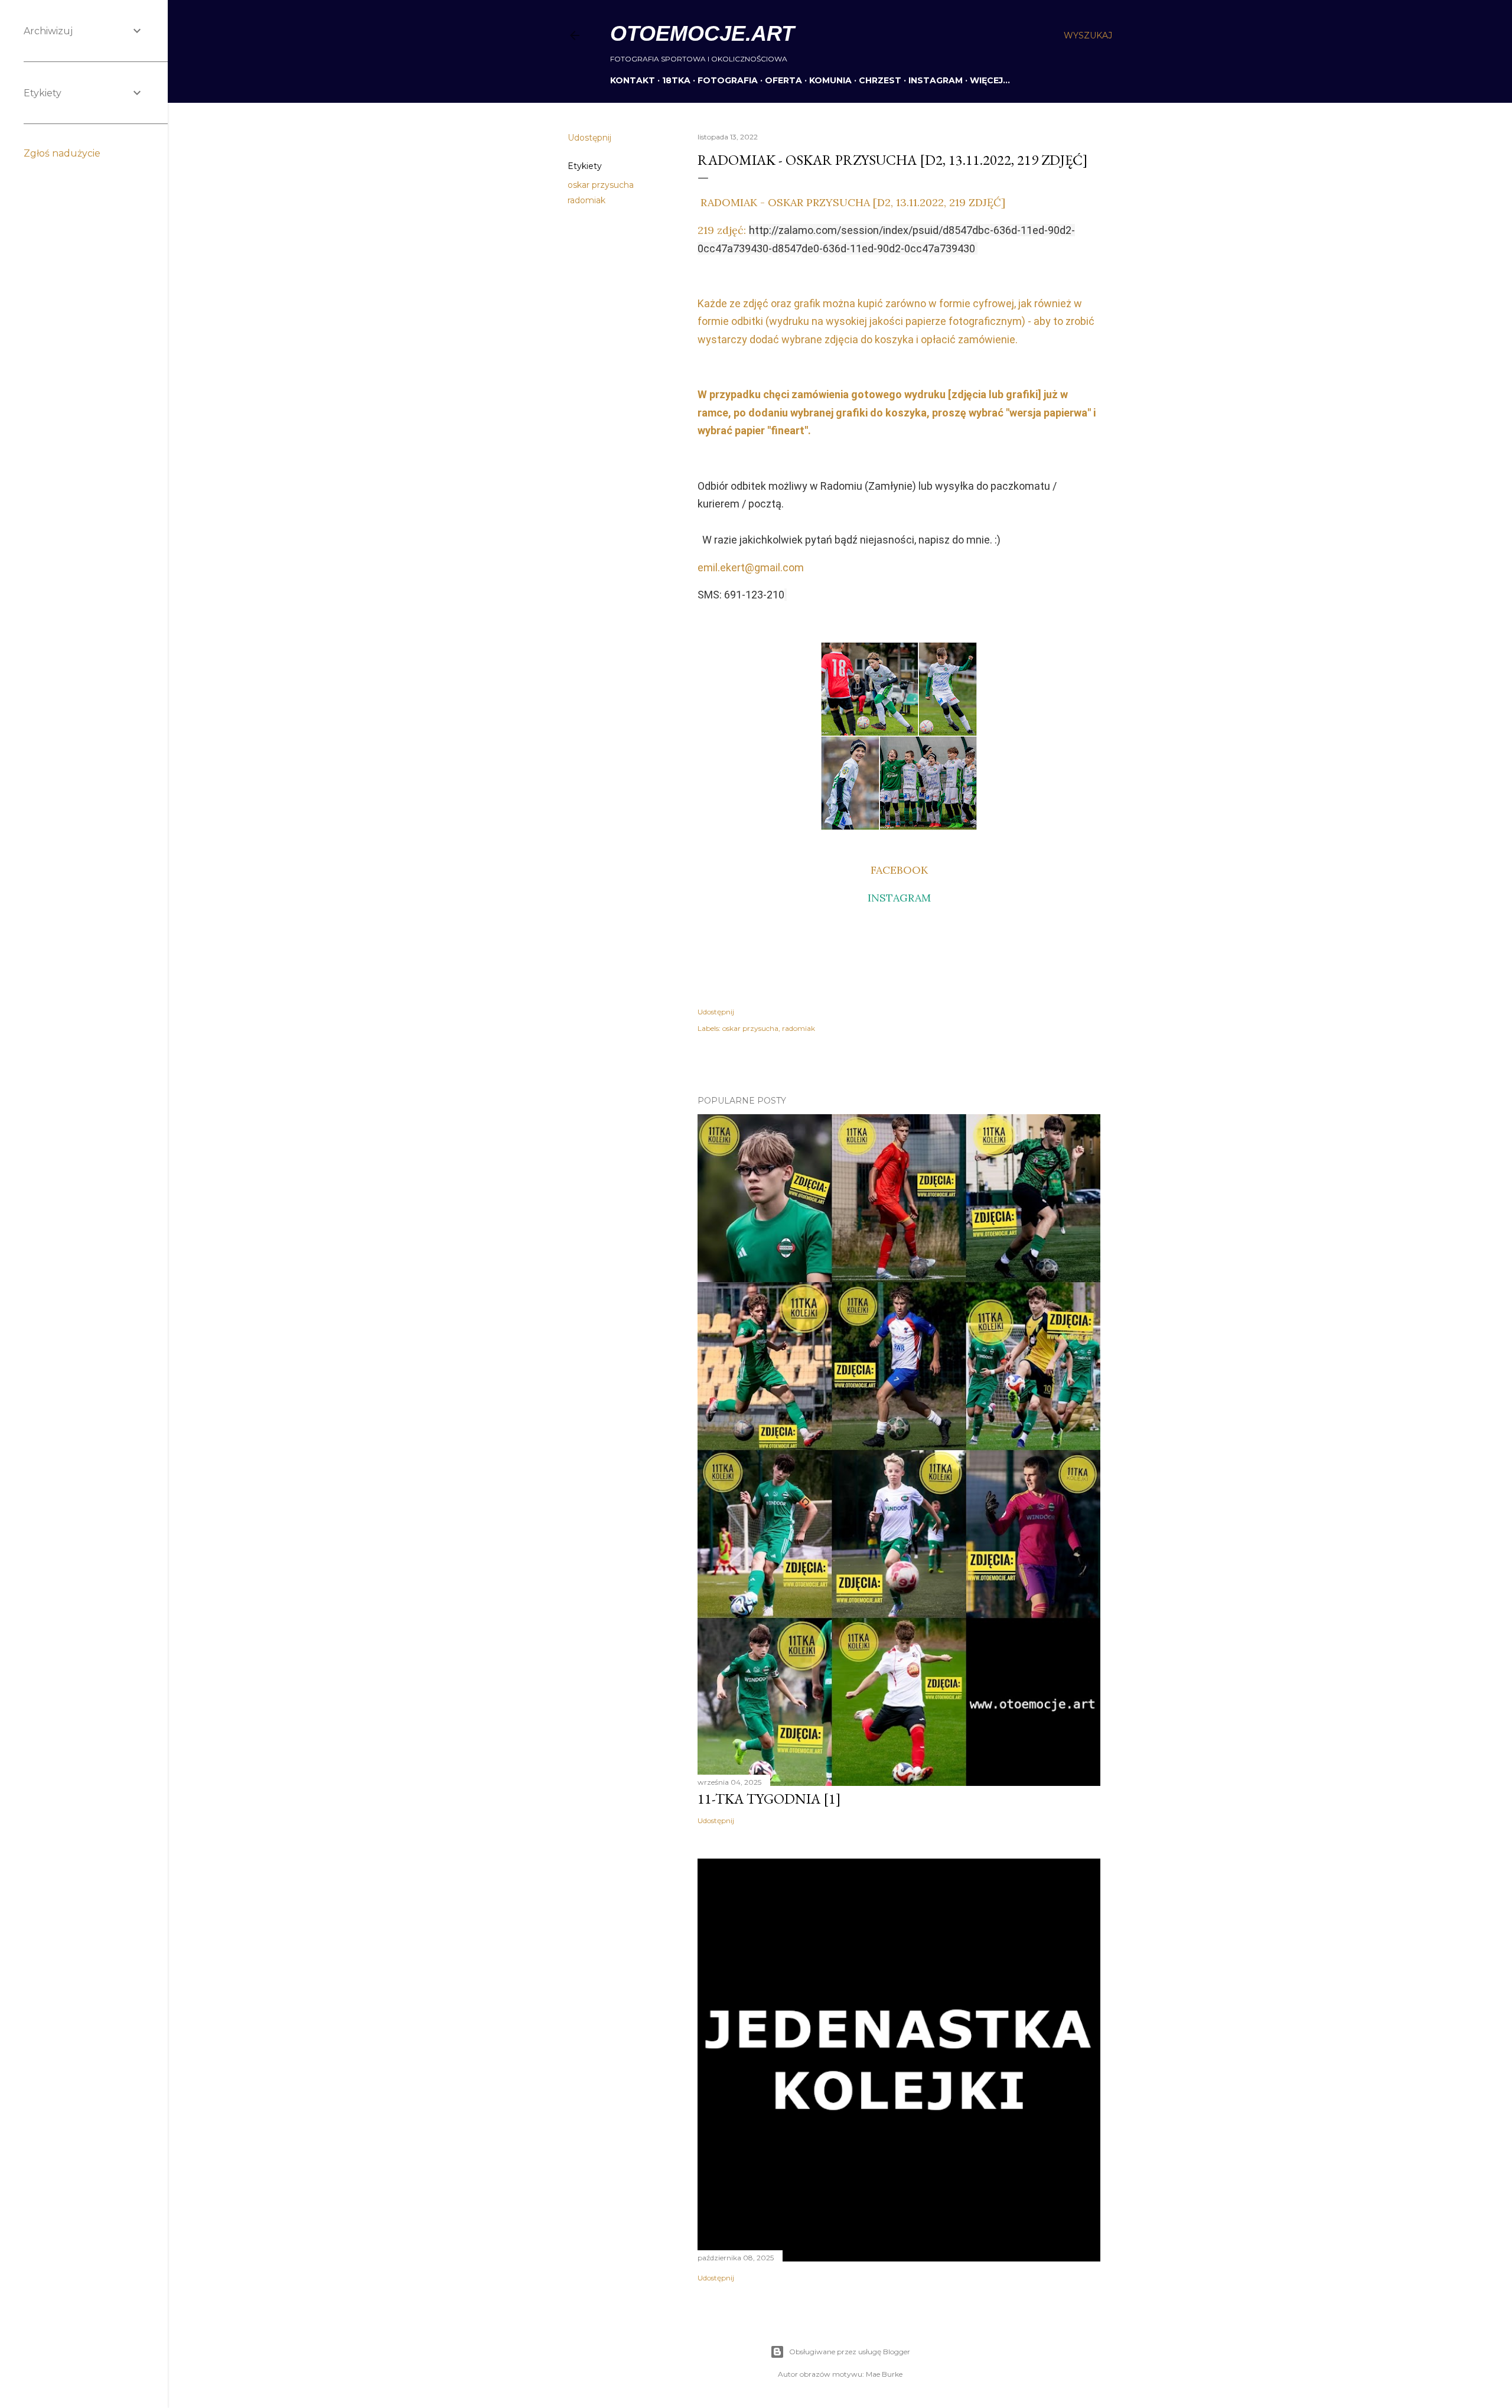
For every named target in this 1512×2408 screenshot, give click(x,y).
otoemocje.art (702, 33)
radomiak (586, 200)
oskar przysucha (601, 185)
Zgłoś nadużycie (62, 153)
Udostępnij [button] (589, 138)
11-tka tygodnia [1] (769, 1799)
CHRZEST (880, 80)
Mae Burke (884, 2374)
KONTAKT (633, 80)
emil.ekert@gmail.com (751, 567)
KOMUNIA (830, 80)
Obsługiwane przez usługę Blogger (850, 2352)
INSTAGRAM (936, 80)
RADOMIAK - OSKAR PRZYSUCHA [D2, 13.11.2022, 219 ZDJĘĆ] (851, 202)
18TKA (676, 80)
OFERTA (783, 80)
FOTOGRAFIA (728, 80)
